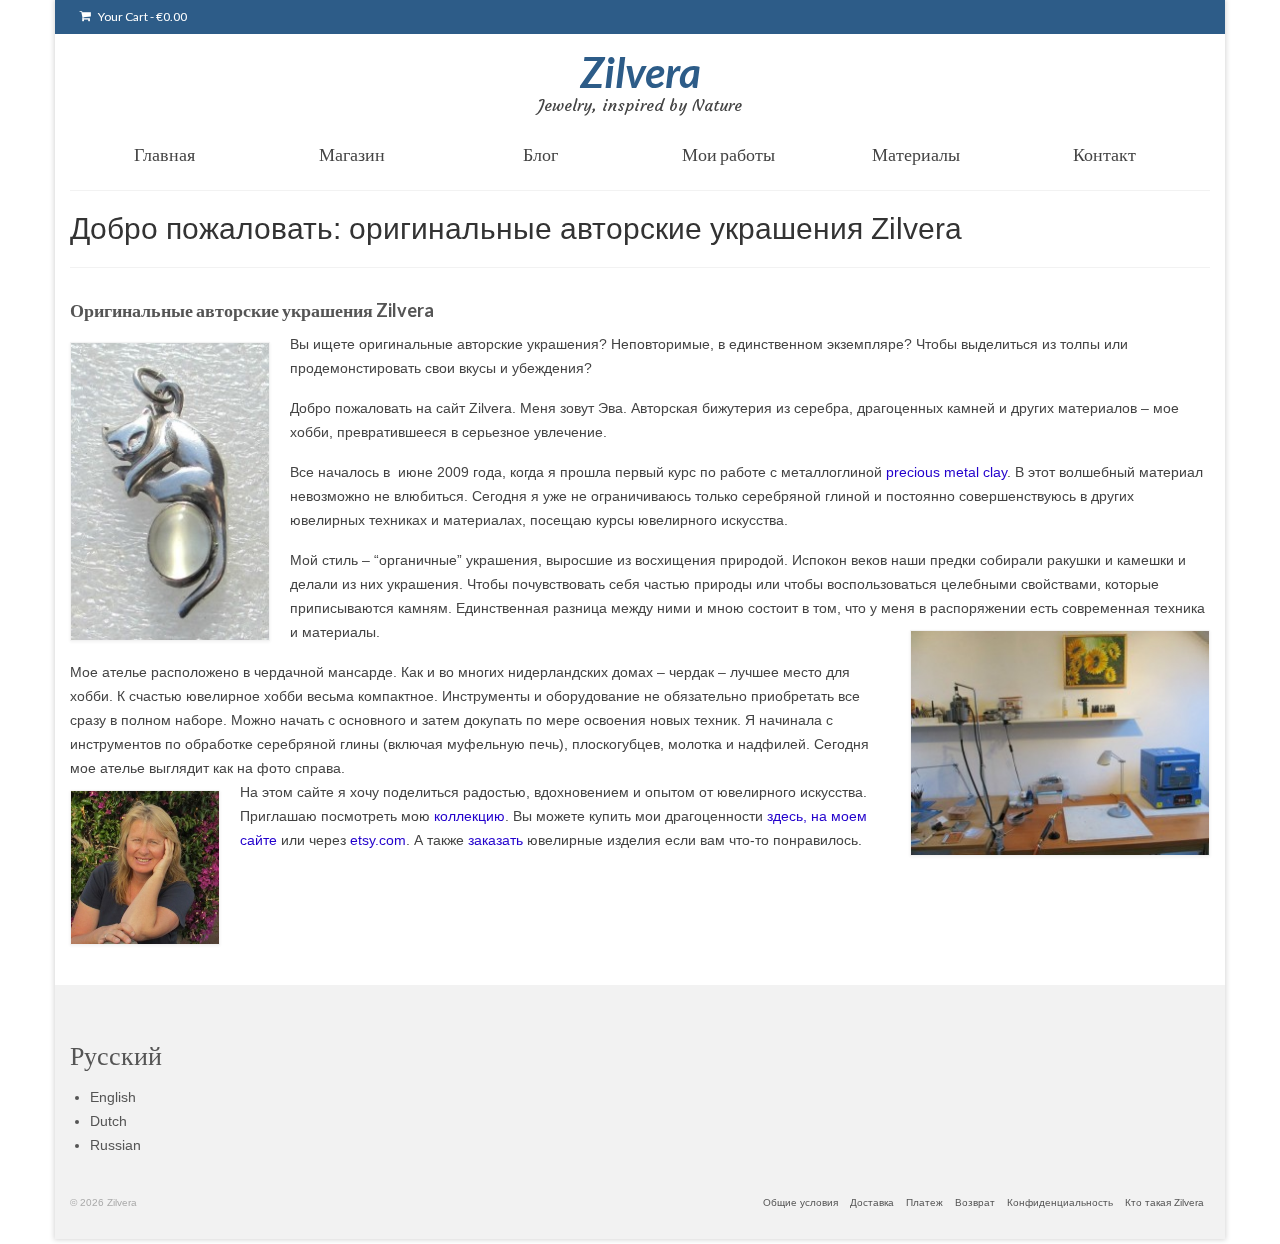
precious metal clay (946, 472)
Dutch (108, 1121)
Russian (115, 1145)
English (113, 1097)
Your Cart (141, 16)
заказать (495, 840)
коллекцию (469, 816)
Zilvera (640, 72)
